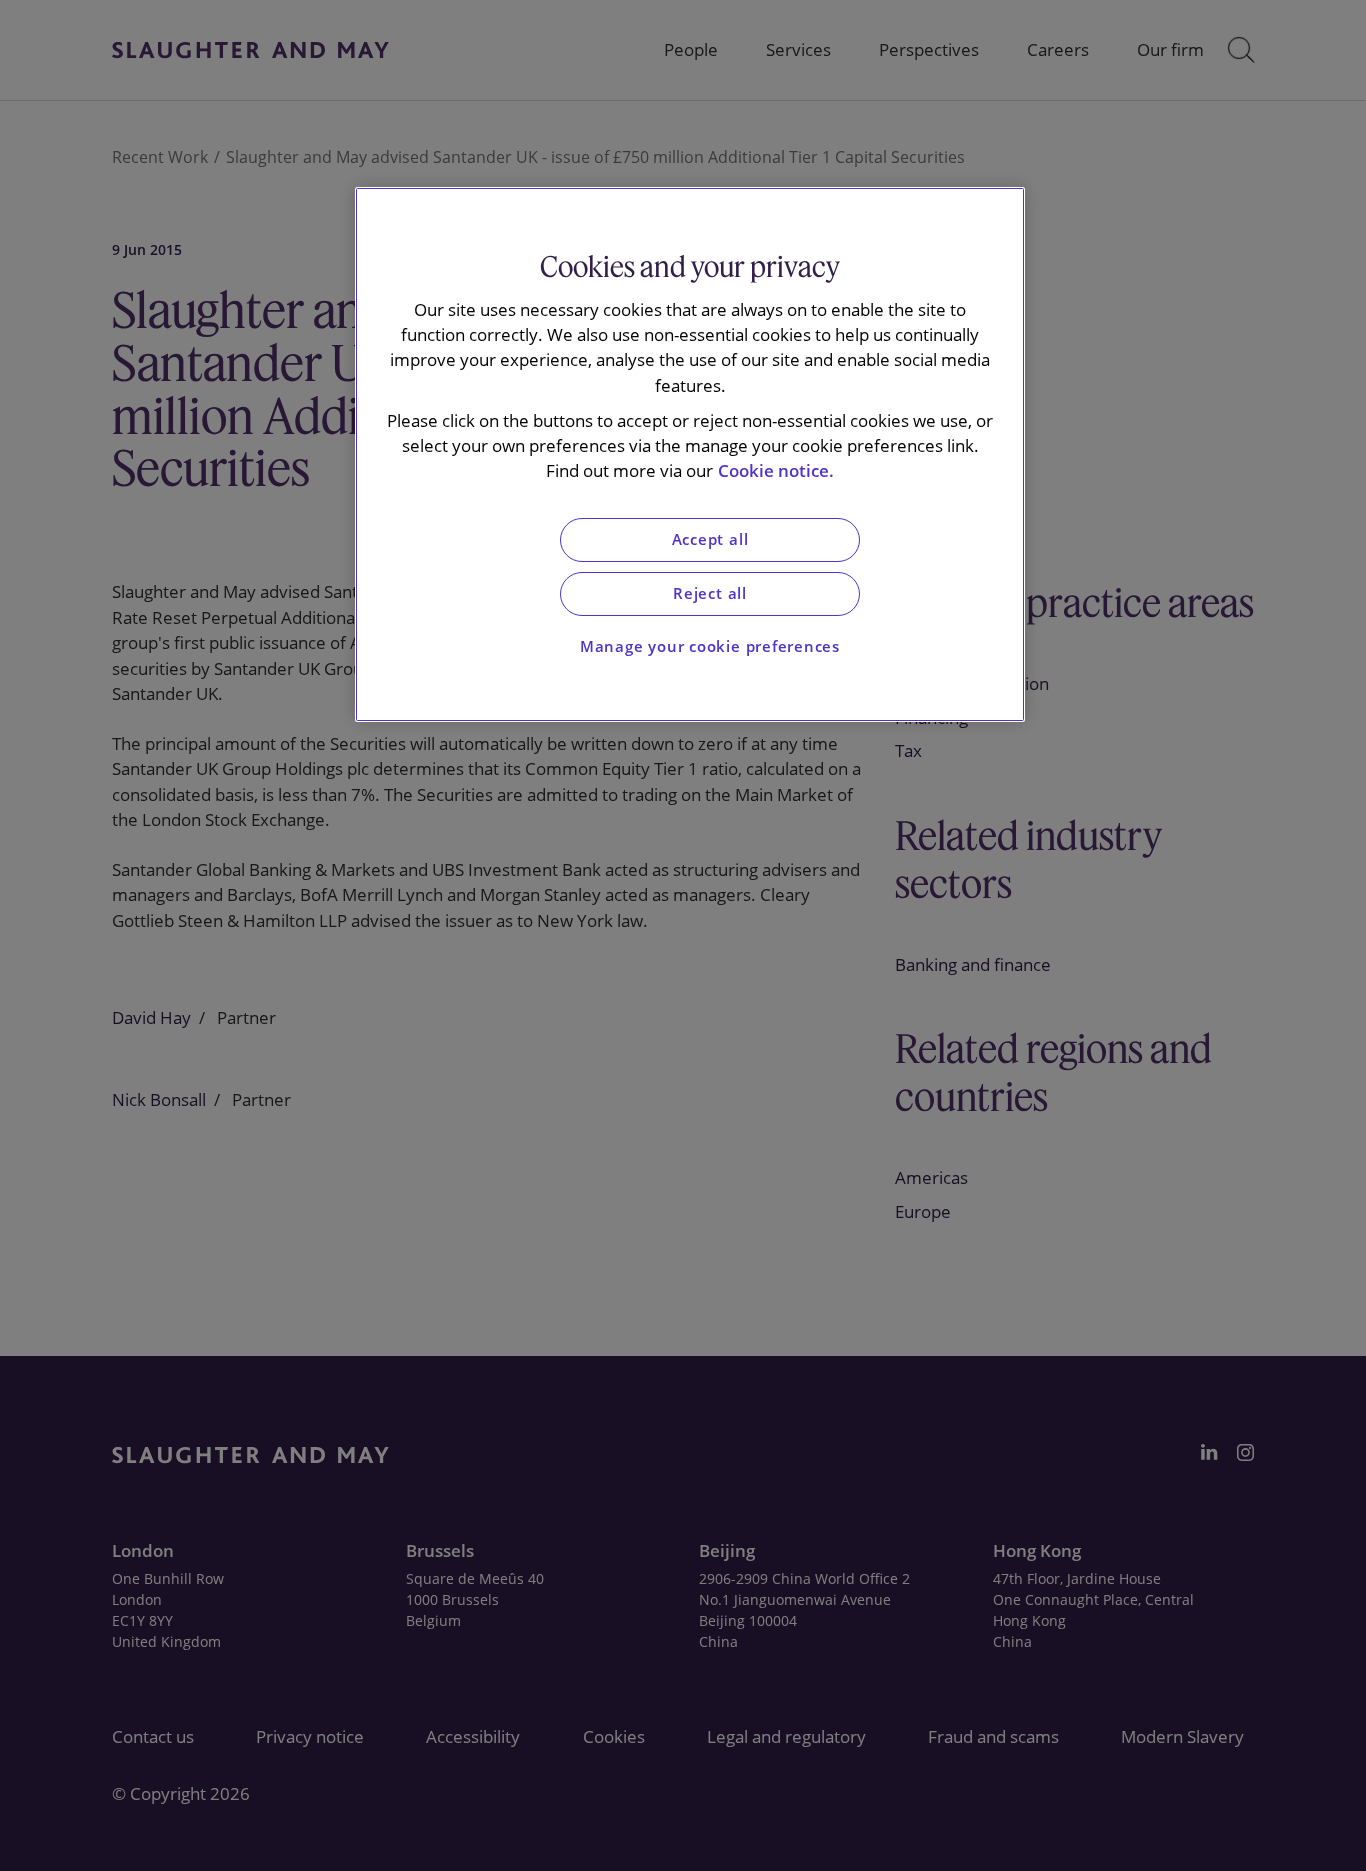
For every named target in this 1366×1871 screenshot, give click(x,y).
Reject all (710, 593)
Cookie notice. (776, 470)
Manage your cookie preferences (710, 646)
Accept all (710, 539)
